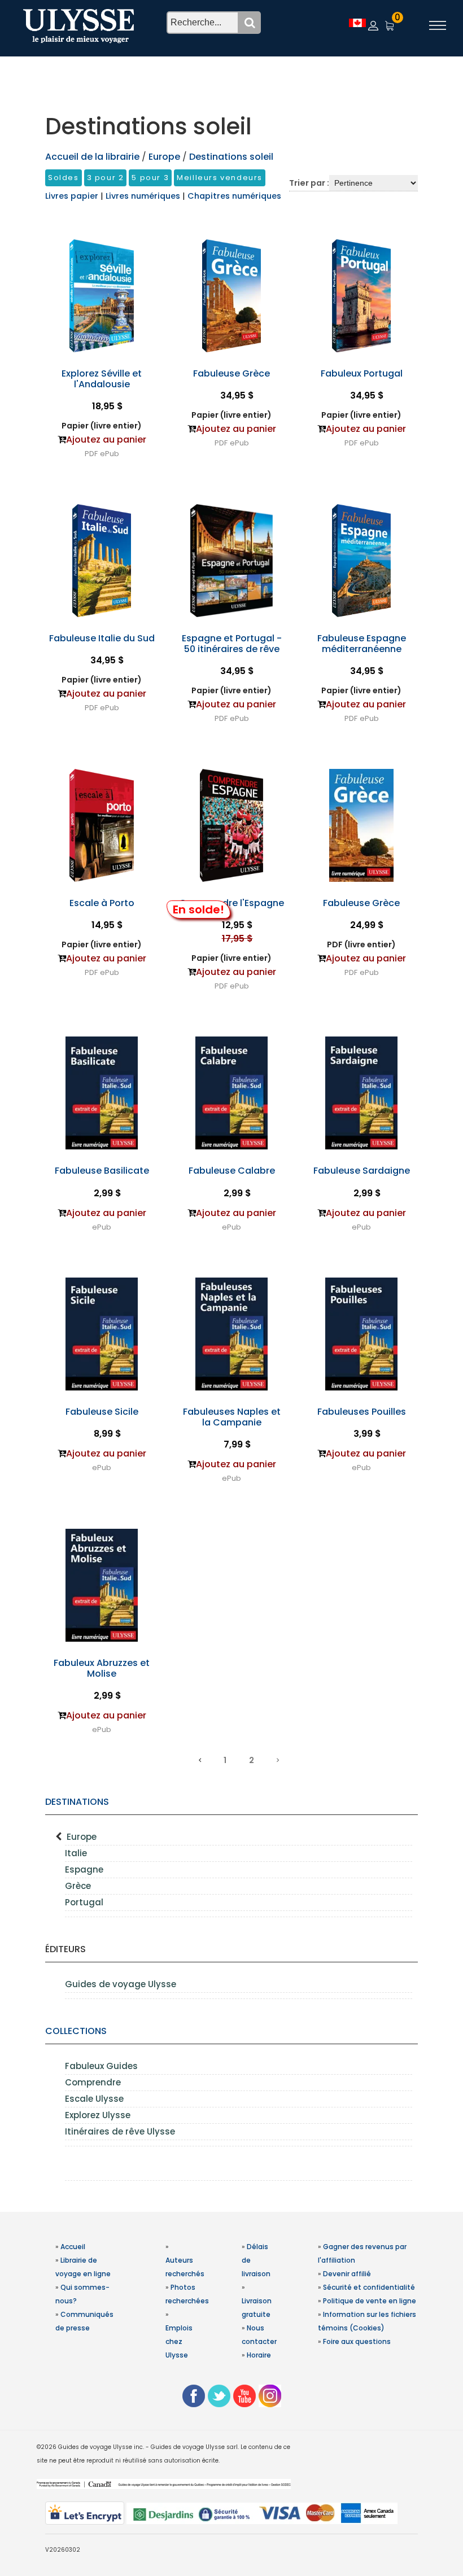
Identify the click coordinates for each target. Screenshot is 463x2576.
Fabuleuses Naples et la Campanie (232, 1417)
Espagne (84, 1869)
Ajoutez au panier (106, 439)
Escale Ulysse (94, 2099)
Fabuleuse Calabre (232, 1171)
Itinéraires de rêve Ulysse (120, 2131)
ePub (110, 454)
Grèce (78, 1886)
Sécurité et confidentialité (369, 2287)
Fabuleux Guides (101, 2066)
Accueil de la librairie (92, 157)
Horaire (259, 2355)
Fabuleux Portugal (362, 373)
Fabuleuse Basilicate (102, 1171)
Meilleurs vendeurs (220, 178)
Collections (76, 2031)
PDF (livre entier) (361, 944)
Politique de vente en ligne (370, 2301)
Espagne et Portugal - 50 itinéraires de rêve (232, 644)
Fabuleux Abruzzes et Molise (102, 1668)
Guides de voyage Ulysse (121, 1984)
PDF (91, 454)
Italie (76, 1853)
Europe (82, 1837)
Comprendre (93, 2082)
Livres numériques (144, 196)
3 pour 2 (106, 178)
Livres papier (73, 196)
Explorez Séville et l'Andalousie (102, 379)
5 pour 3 (150, 178)
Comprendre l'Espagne (231, 903)
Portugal (84, 1902)
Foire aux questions (357, 2341)
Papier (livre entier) (102, 426)
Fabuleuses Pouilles (362, 1412)
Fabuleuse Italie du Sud (102, 638)
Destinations (77, 1802)
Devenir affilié (347, 2274)
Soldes (64, 178)
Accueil (73, 2247)
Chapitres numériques (234, 196)
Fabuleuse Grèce (231, 373)
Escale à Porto (102, 903)
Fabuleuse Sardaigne (362, 1171)
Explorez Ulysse (98, 2115)
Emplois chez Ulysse (179, 2341)
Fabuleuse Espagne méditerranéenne (362, 644)
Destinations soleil (231, 157)
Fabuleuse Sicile (102, 1412)
